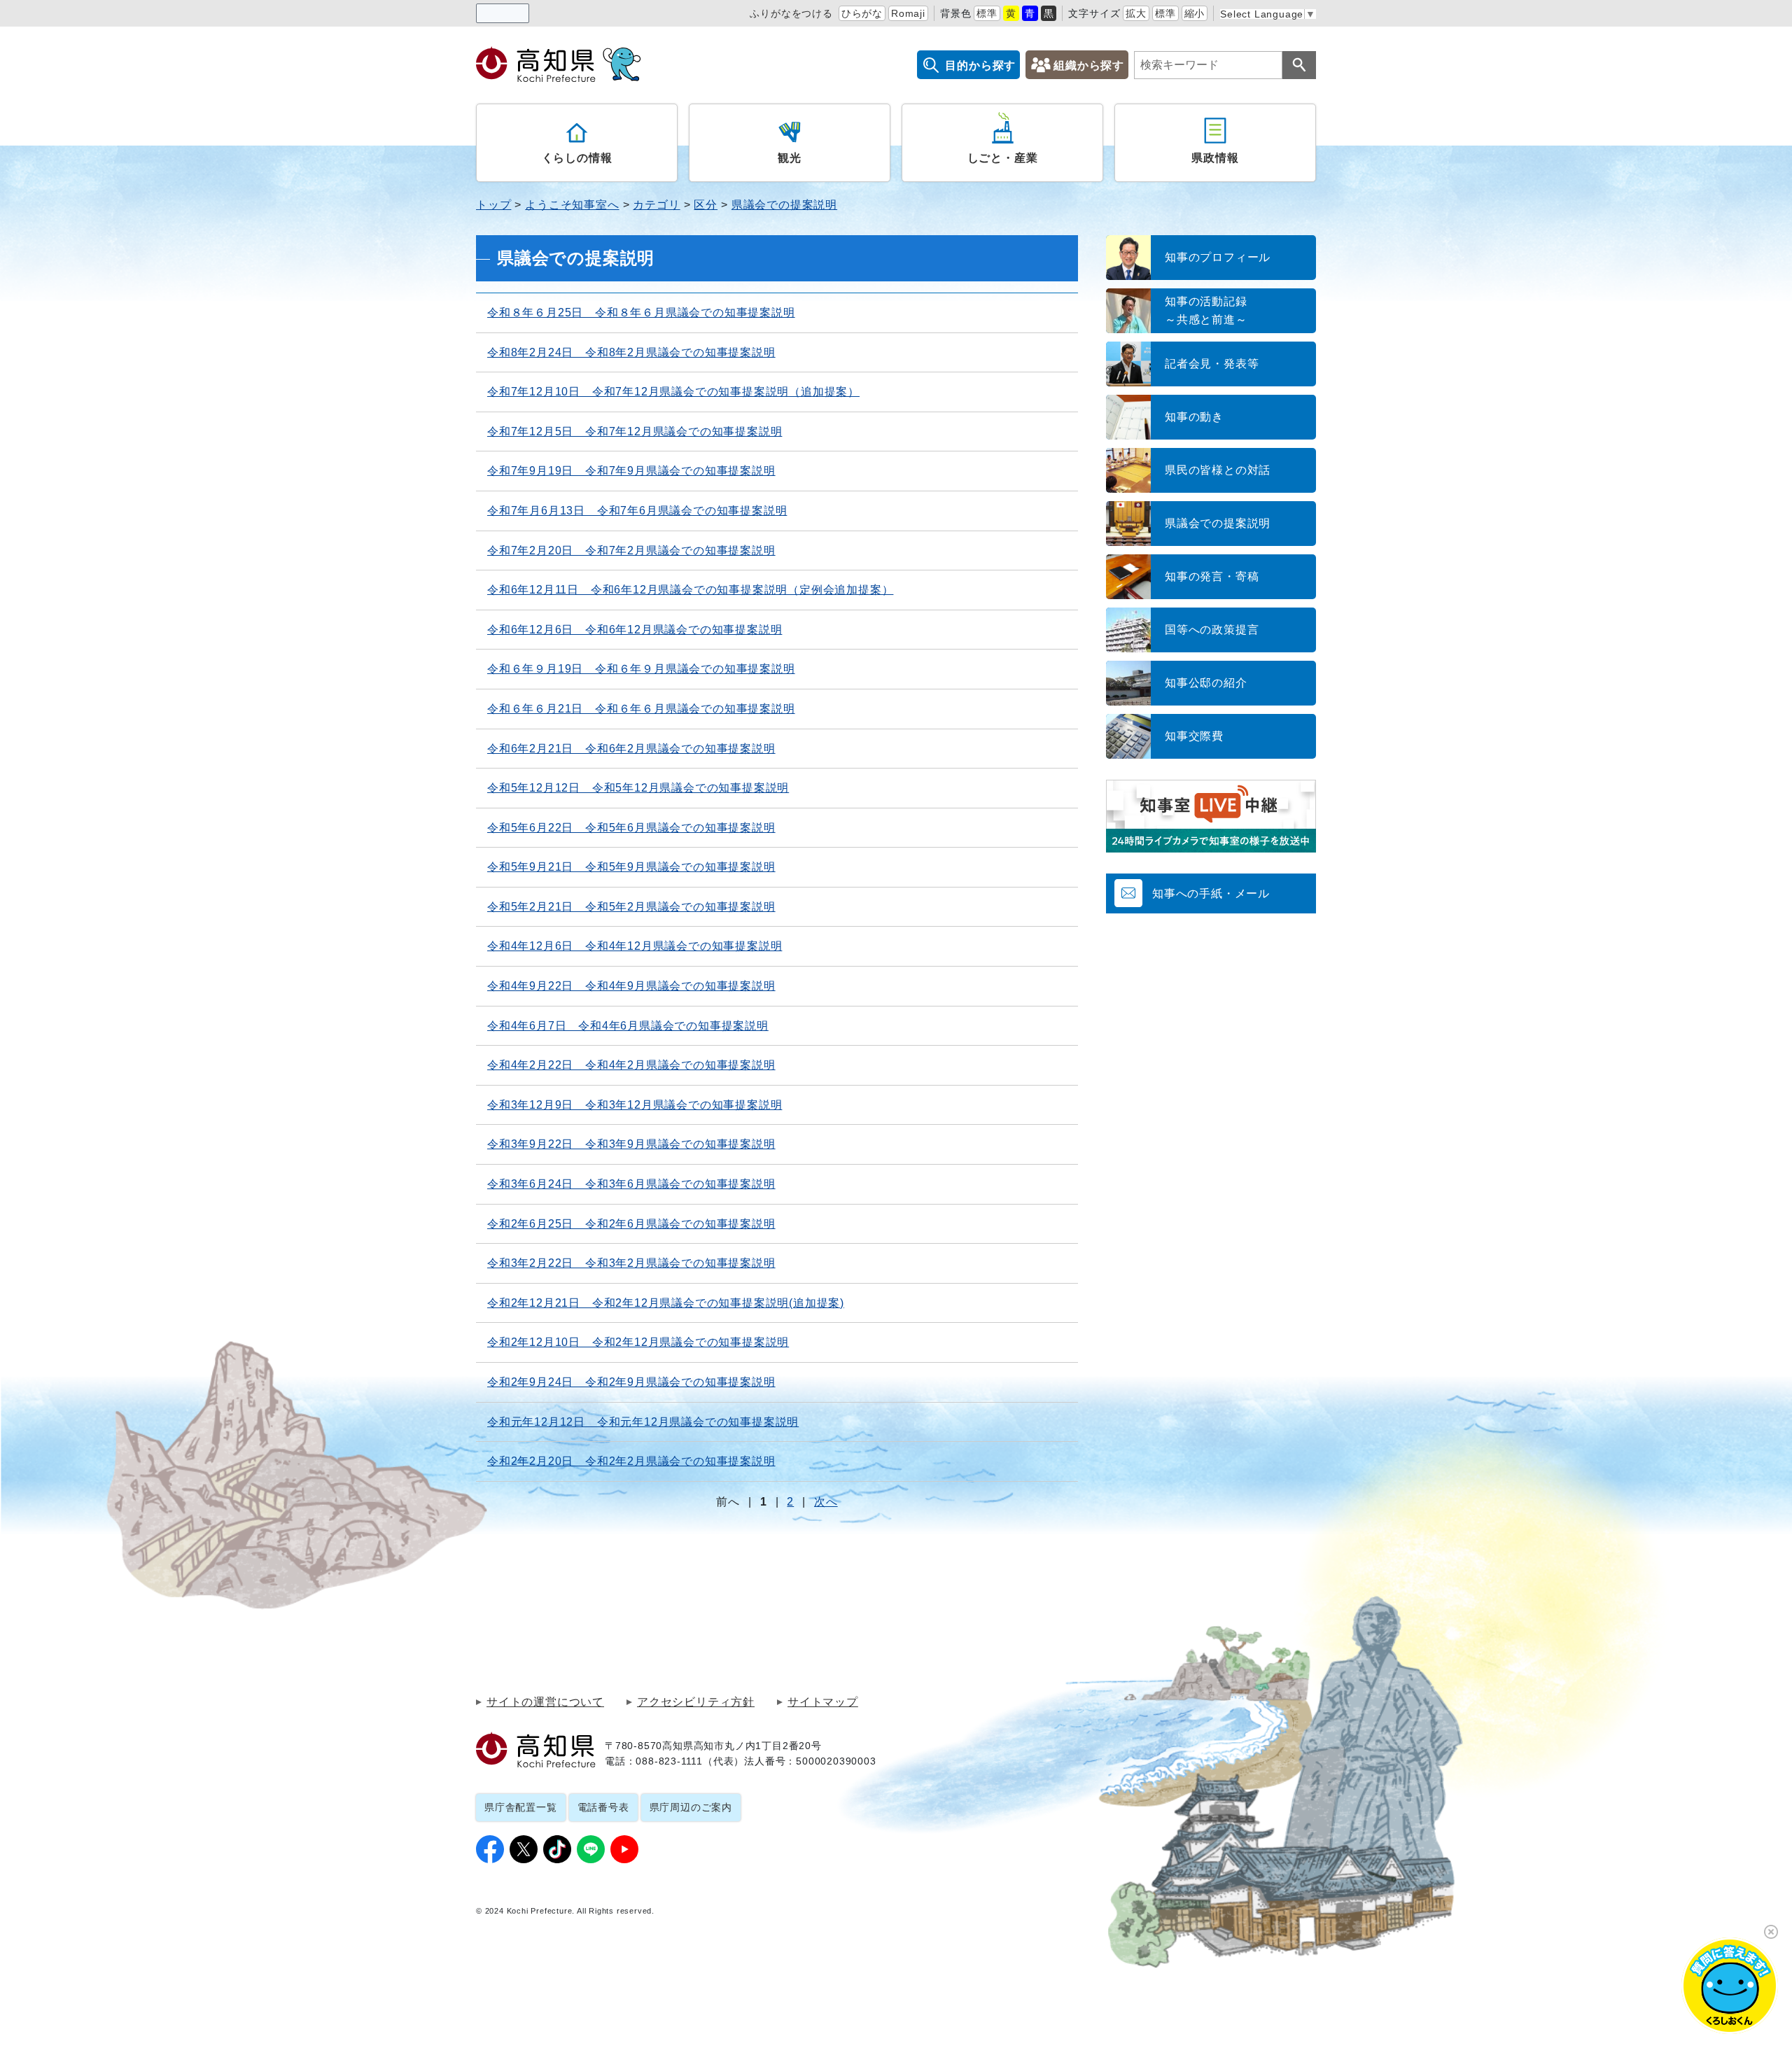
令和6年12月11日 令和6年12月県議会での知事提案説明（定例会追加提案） (690, 590)
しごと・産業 (1003, 158)
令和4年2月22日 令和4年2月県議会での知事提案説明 (631, 1065)
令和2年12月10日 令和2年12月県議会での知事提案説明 (638, 1342)
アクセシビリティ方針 (696, 1702)
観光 (790, 158)
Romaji (908, 13)
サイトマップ (823, 1702)
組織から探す (1089, 65)
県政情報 (1215, 158)
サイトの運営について (545, 1702)
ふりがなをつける (791, 13)
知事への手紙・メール (1211, 893)
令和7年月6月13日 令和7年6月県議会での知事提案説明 (637, 511)
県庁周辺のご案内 (691, 1807)
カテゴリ (656, 205)
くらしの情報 (577, 158)
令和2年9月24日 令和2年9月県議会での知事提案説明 (631, 1382)
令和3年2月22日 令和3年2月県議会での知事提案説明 (631, 1263)
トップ (493, 205)
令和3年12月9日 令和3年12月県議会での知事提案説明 (635, 1105)
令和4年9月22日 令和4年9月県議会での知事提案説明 (631, 986)
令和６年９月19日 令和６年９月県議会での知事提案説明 (641, 669)
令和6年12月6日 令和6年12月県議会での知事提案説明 (635, 630)
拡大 (1136, 13)
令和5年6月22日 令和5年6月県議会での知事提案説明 (631, 828)
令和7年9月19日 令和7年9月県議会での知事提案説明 (631, 471)
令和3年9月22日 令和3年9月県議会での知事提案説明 (631, 1144)
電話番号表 (603, 1807)
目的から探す (980, 65)
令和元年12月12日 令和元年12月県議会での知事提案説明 (643, 1422)
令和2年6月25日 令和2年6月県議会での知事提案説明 (631, 1224)
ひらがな (862, 13)
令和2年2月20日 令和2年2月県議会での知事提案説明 (631, 1461)
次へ (826, 1502)
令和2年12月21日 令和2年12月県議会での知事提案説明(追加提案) (666, 1303)
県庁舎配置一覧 (521, 1807)
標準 (987, 13)
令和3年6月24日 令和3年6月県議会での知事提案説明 (631, 1184)
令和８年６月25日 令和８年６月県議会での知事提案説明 (641, 313)
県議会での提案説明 (784, 205)
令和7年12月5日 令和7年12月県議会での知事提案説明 (635, 432)
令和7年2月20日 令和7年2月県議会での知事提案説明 (631, 550)
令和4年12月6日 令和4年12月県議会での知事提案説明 (635, 946)
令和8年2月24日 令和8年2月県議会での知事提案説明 (631, 352)
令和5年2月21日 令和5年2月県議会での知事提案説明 (631, 907)
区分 (706, 205)
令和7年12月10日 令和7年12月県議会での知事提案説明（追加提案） (673, 392)
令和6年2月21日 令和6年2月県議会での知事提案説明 (631, 749)
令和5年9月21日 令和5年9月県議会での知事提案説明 (631, 867)
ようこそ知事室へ (572, 205)
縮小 (1195, 13)
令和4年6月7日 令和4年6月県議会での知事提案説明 (628, 1026)
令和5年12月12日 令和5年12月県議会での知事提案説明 (638, 788)
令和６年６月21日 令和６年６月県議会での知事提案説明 (641, 709)
